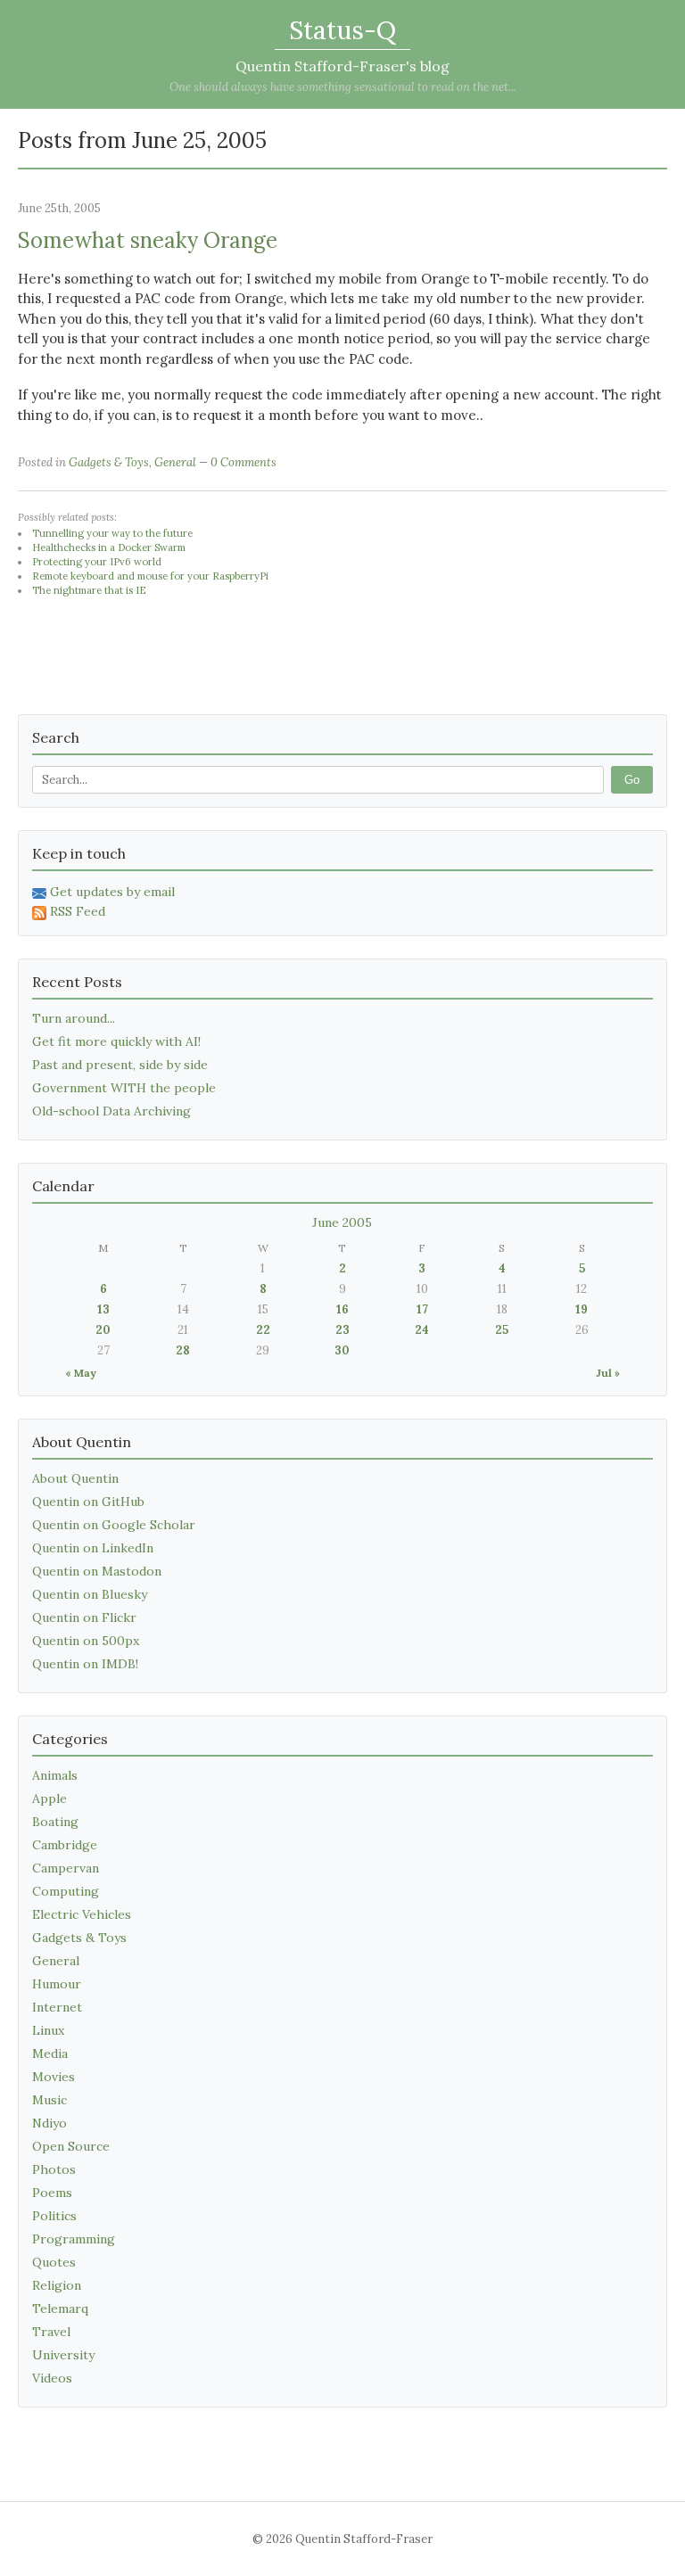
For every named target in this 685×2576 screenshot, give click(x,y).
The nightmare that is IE (89, 590)
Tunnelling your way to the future (112, 533)
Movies (54, 2077)
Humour (57, 1984)
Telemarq (60, 2309)
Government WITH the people (124, 1088)
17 (422, 1309)
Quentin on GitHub (88, 1502)
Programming (74, 2239)
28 (183, 1350)
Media (50, 2053)
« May (81, 1373)
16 (342, 1309)
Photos (54, 2169)
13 (103, 1309)
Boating (55, 1822)
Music (50, 2100)
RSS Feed (78, 911)
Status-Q (342, 30)
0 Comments (243, 462)
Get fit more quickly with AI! (116, 1041)
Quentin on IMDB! (85, 1664)
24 (422, 1330)
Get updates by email (112, 892)
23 (342, 1330)
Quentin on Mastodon (97, 1571)
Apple (50, 1798)
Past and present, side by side (120, 1065)
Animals (55, 1775)
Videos (52, 2378)
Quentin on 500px (86, 1641)
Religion (57, 2285)
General (175, 462)
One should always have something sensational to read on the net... (343, 87)
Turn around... (74, 1018)
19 (582, 1309)
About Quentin (75, 1478)
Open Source (71, 2146)
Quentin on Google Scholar (114, 1525)
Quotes (54, 2262)
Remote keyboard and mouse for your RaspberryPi (150, 576)
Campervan (66, 1868)
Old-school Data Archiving (111, 1111)
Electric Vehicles (82, 1914)
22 (263, 1330)
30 (342, 1350)
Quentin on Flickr (84, 1617)
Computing (66, 1891)
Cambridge (65, 1845)
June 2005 (342, 1222)
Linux (48, 2030)
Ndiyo (50, 2123)
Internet (57, 2007)
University (63, 2355)
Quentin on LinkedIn (93, 1548)
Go (632, 780)
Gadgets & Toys (109, 462)
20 (103, 1330)
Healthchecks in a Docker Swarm (109, 547)
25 (502, 1330)
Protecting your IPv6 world (97, 562)
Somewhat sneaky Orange (148, 240)
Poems (52, 2193)
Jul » (608, 1373)
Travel (51, 2332)
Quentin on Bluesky (90, 1594)
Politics (54, 2216)
